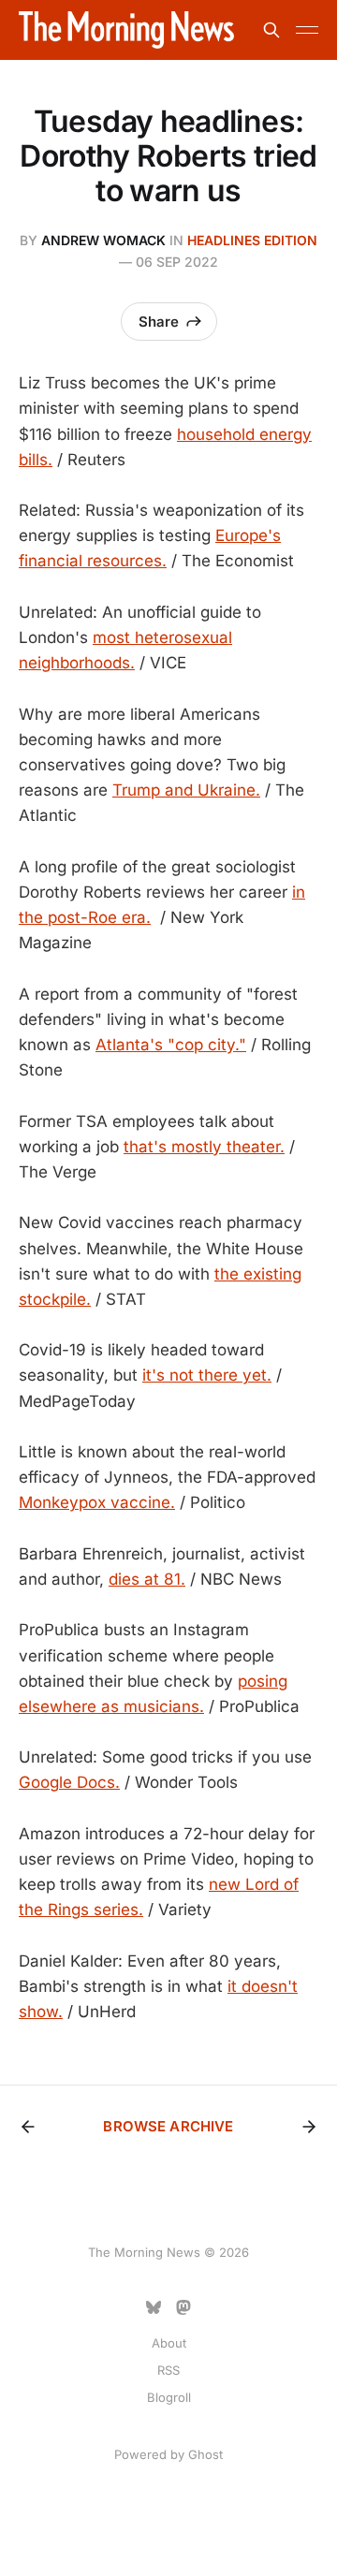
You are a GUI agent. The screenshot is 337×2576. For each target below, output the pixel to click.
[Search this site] (271, 30)
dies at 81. (147, 1579)
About (169, 2343)
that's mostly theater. (204, 1147)
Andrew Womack (103, 240)
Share (159, 322)
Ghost (205, 2454)
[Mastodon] (183, 2307)
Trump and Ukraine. (186, 790)
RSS (168, 2370)
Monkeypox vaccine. (97, 1502)
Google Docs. (69, 1782)
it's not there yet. (207, 1375)
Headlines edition (252, 240)
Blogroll (169, 2397)
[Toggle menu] (307, 30)
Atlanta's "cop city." (171, 1045)
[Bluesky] (154, 2307)
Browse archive (168, 2126)
